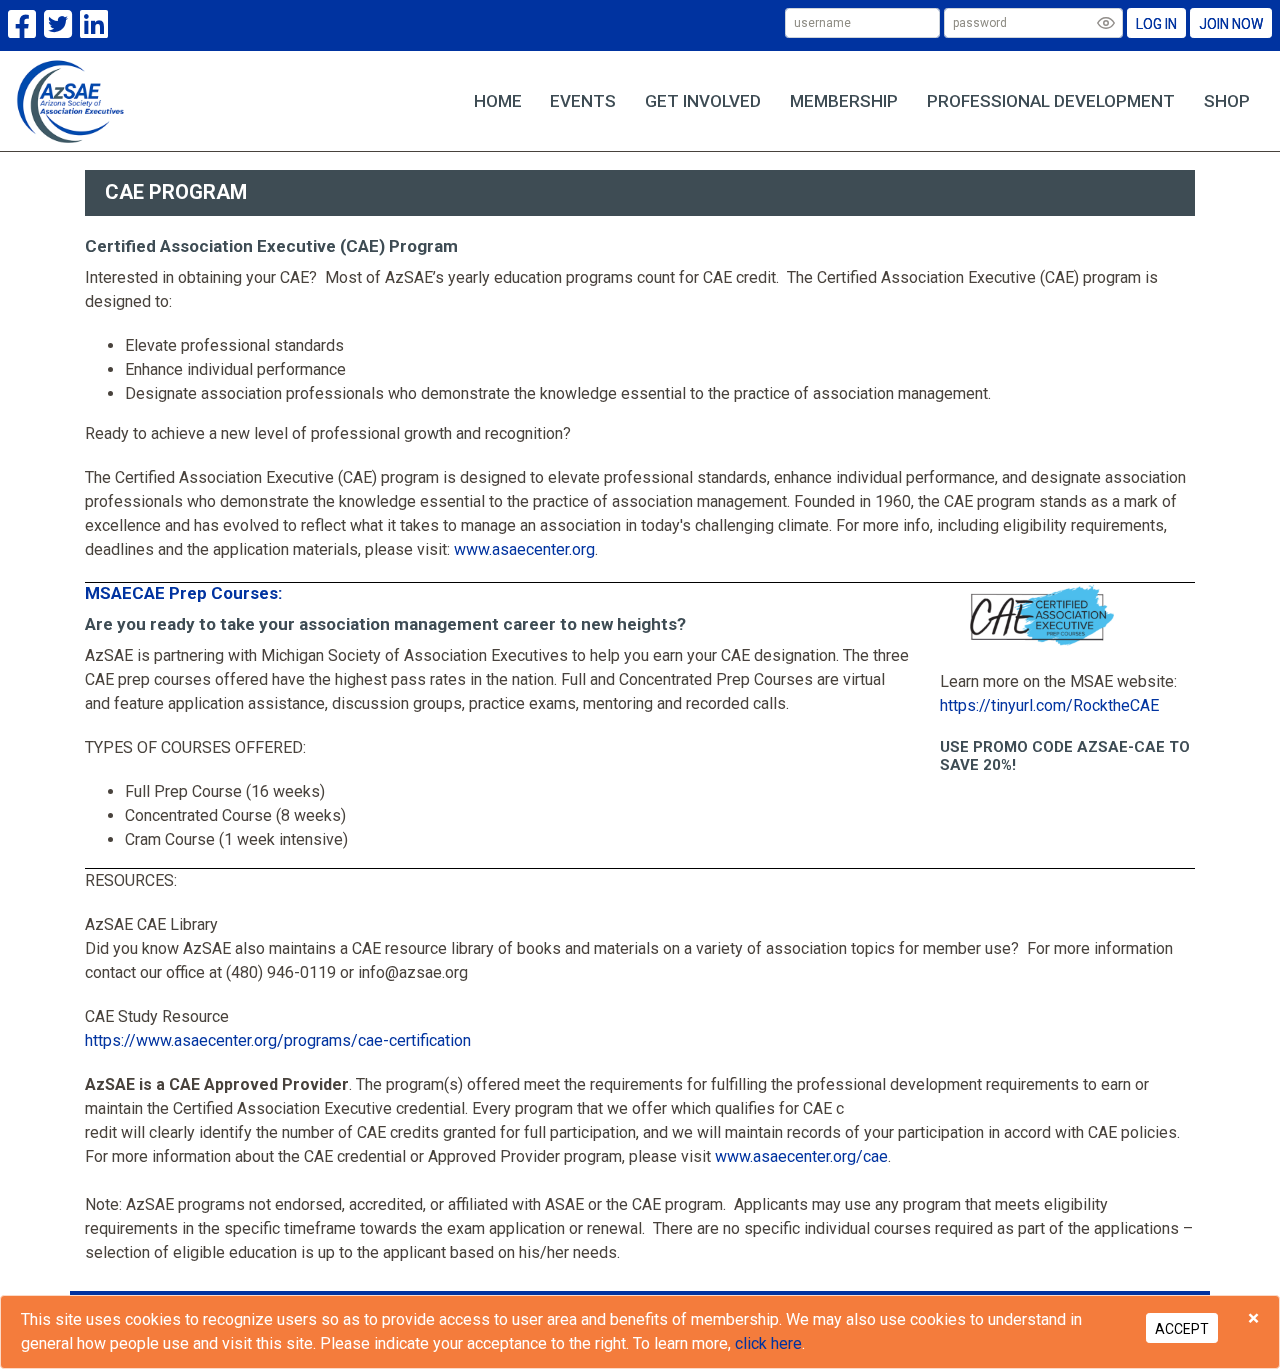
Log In (1156, 24)
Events (583, 101)
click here (768, 1343)
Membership (844, 101)
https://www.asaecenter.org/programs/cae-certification (278, 1040)
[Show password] (1106, 23)
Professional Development (1051, 101)
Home (498, 101)
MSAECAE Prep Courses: (183, 593)
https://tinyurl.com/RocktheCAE (1049, 705)
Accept (1182, 1329)
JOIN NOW (1231, 24)
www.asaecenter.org (524, 549)
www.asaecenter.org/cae (801, 1156)
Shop (1227, 101)
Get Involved (703, 101)
